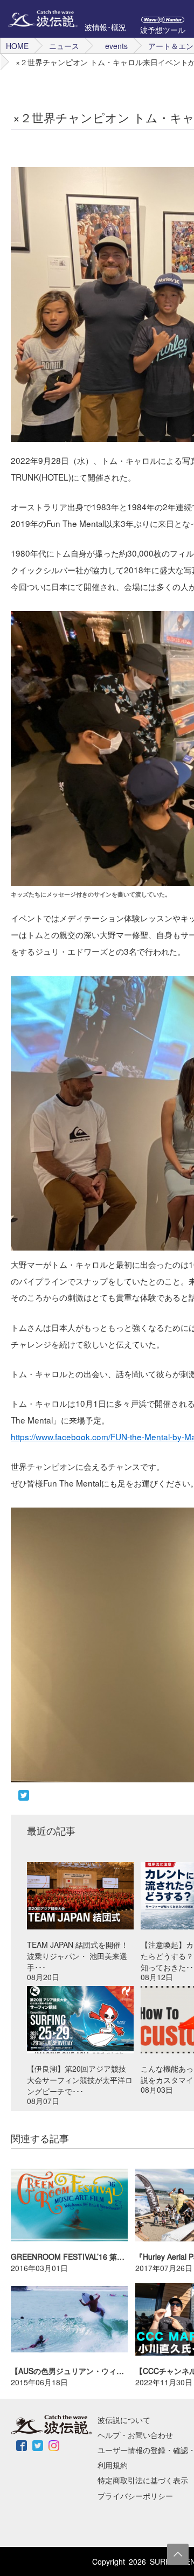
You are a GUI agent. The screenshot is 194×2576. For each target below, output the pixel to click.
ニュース (64, 46)
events (116, 46)
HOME (17, 46)
